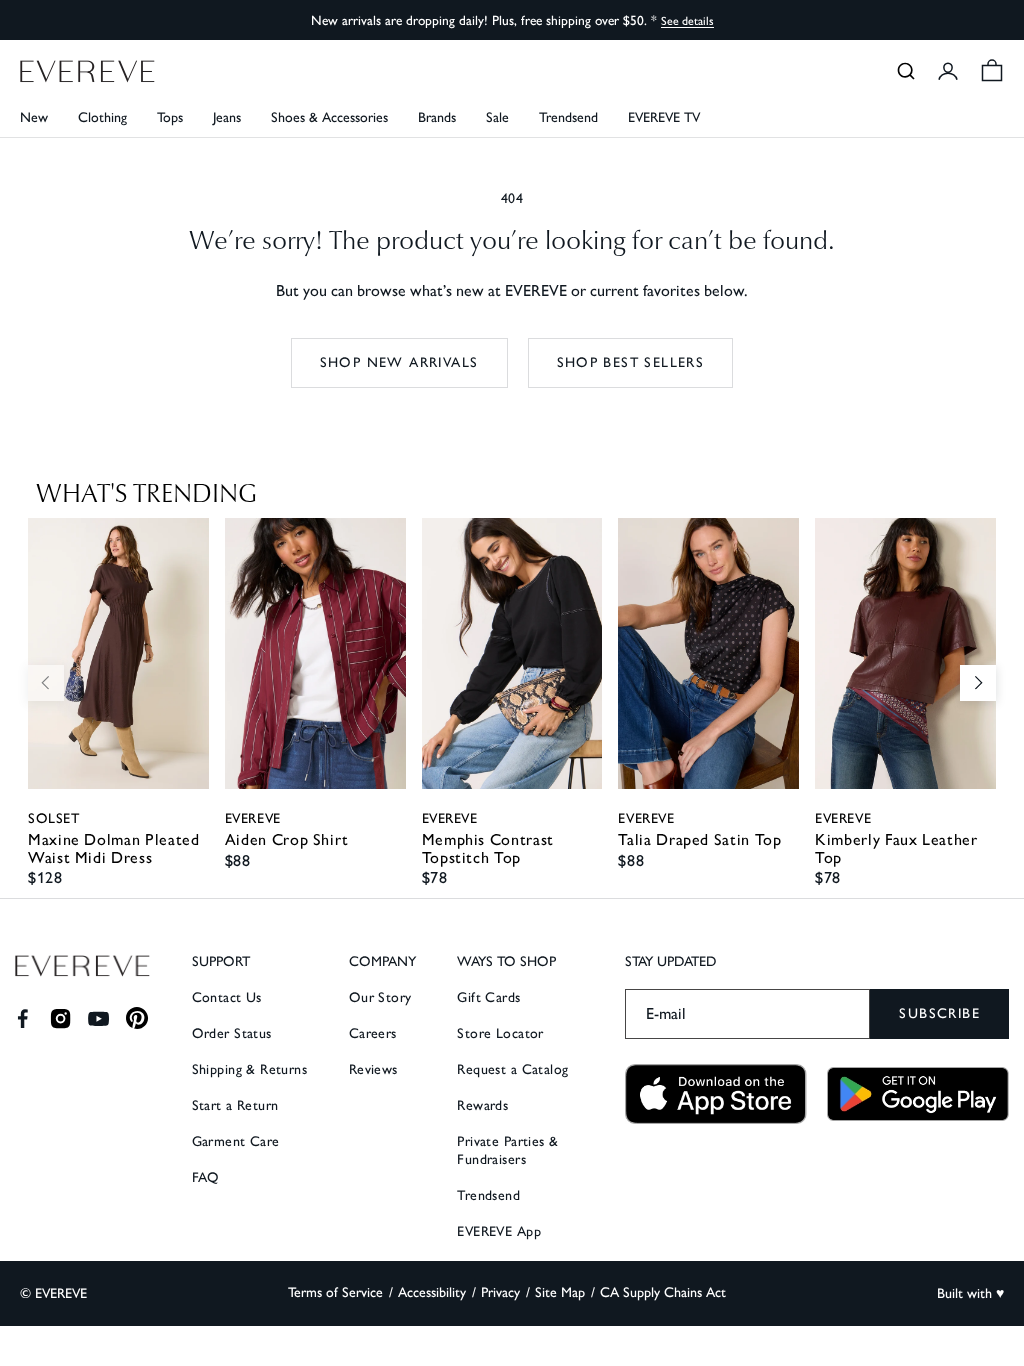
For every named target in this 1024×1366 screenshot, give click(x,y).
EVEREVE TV (664, 117)
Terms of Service (335, 1292)
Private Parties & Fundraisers (507, 1150)
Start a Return (235, 1105)
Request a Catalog (512, 1069)
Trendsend (568, 117)
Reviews (373, 1069)
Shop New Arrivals (399, 362)
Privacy (500, 1292)
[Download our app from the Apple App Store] (716, 1094)
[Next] (978, 683)
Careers (373, 1033)
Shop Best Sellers (631, 362)
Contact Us (227, 997)
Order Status (232, 1033)
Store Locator (500, 1033)
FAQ (206, 1177)
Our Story (380, 997)
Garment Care (236, 1141)
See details (687, 21)
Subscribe (939, 1013)
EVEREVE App (499, 1231)
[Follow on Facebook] (22, 1018)
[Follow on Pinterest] (137, 1018)
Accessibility (432, 1292)
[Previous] (46, 683)
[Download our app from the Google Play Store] (918, 1094)
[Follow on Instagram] (60, 1018)
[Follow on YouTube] (98, 1018)
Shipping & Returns (250, 1069)
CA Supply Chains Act (663, 1292)
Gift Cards (488, 997)
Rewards (482, 1105)
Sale (497, 117)
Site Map (560, 1292)
